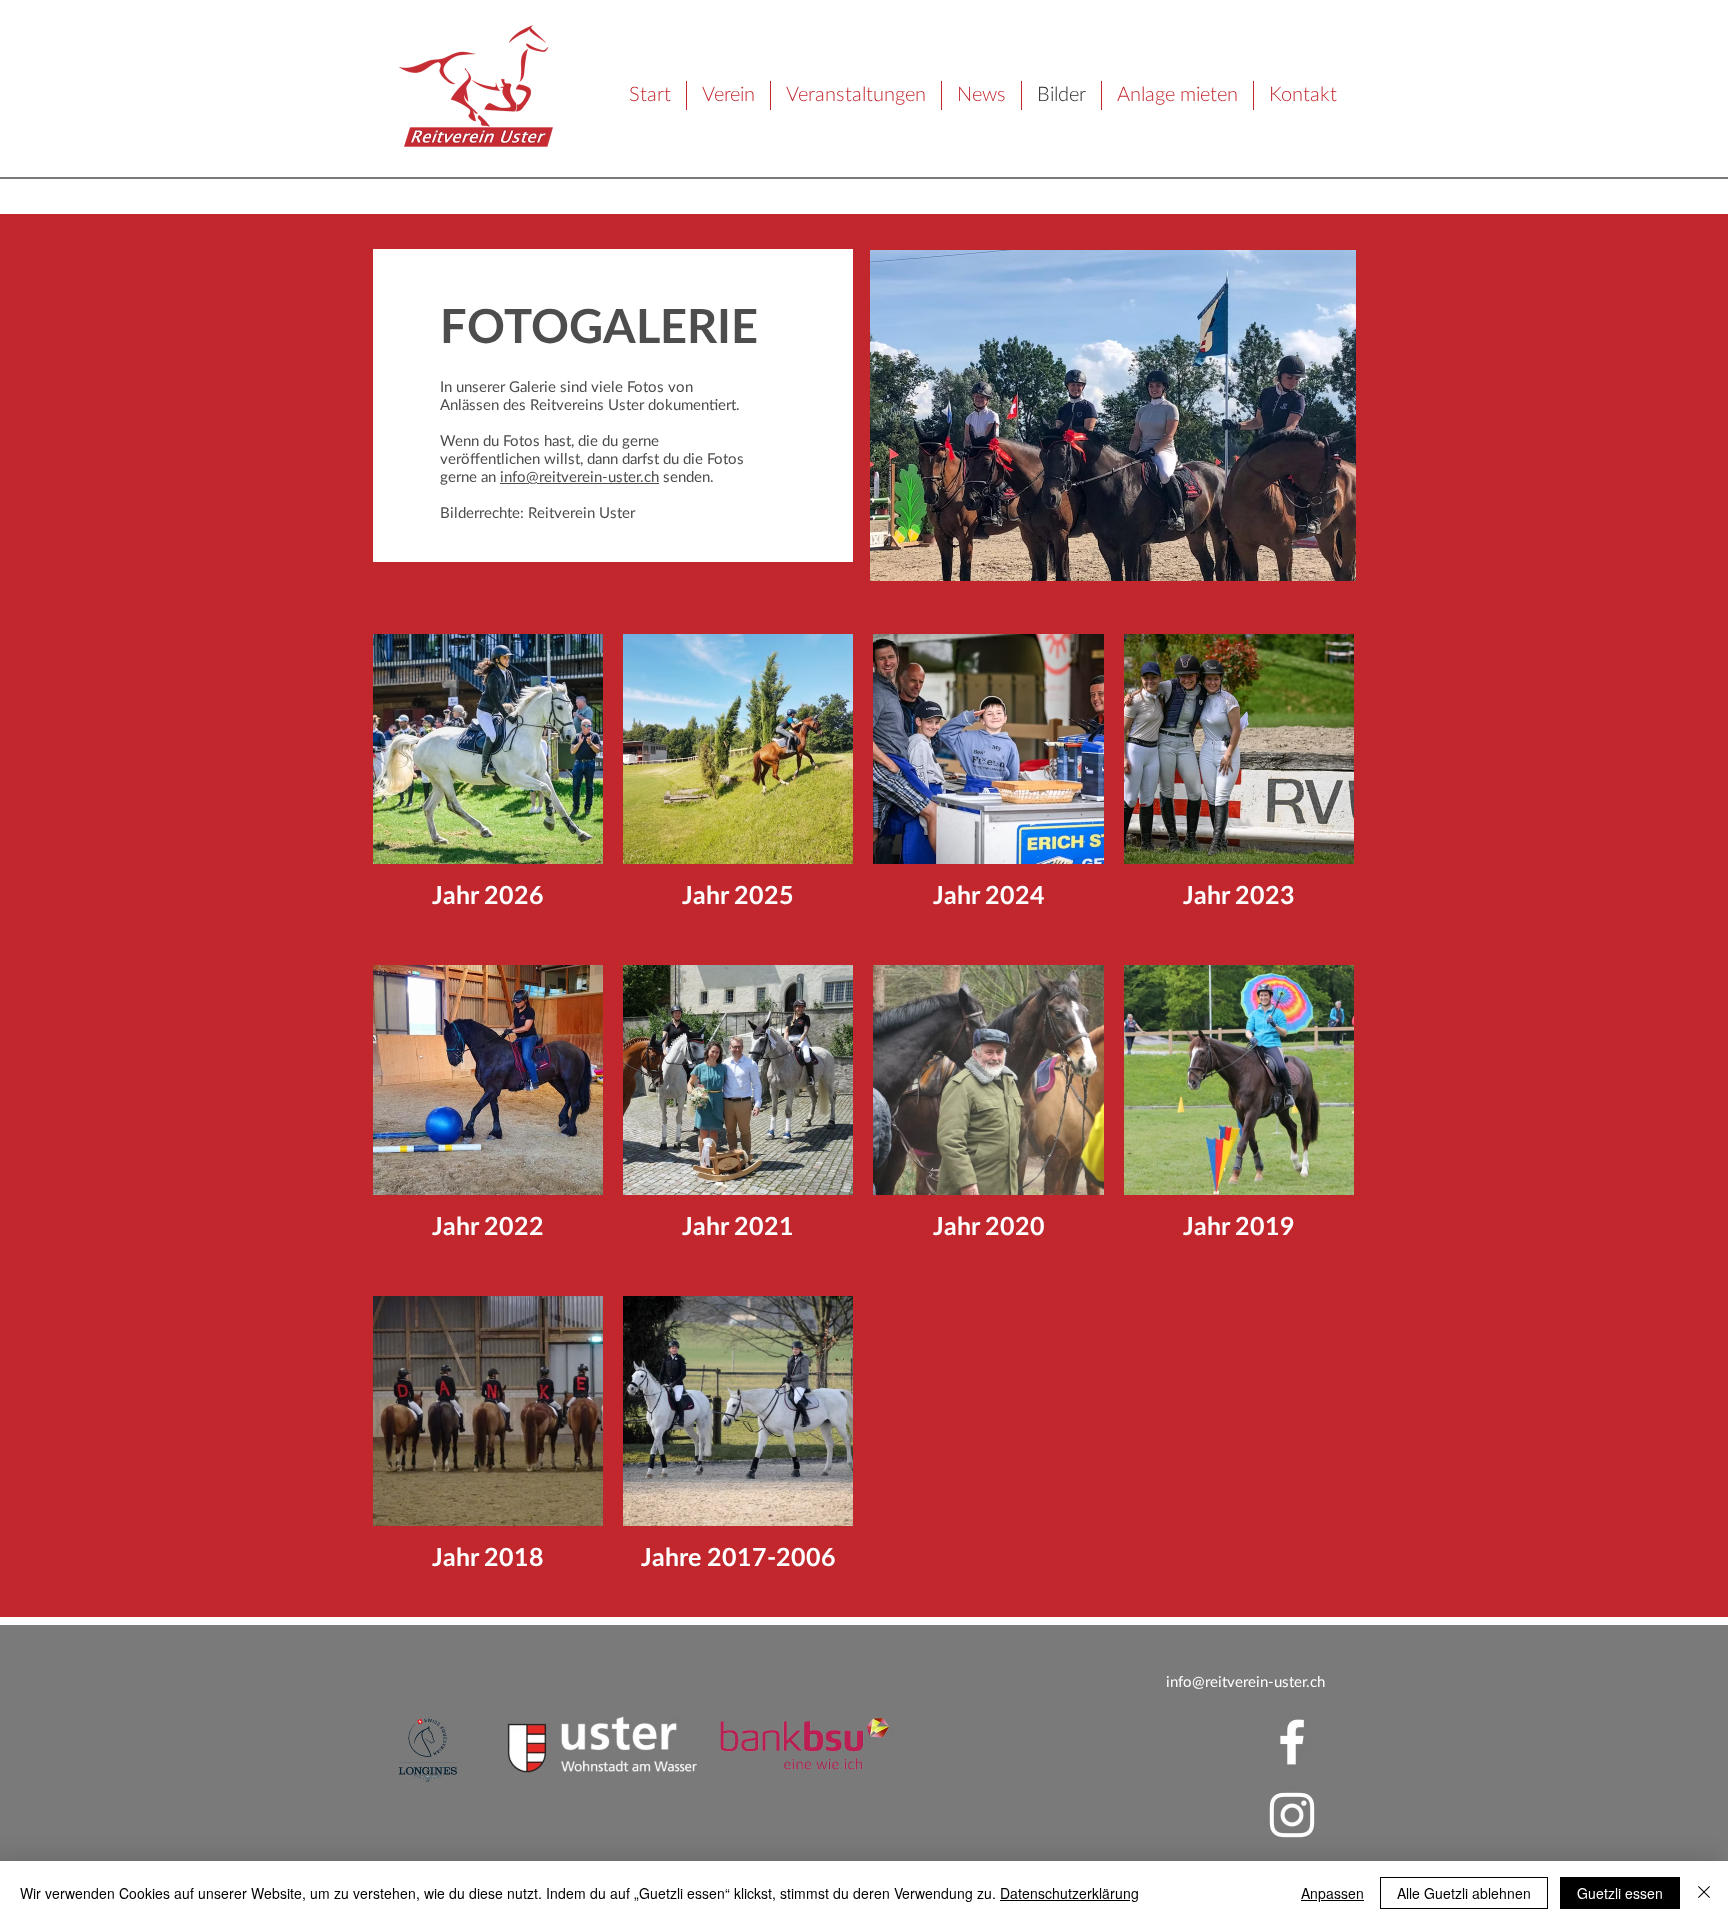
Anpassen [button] (1332, 1893)
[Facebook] (1292, 1742)
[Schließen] (1704, 1893)
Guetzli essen (1620, 1893)
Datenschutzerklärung (1069, 1893)
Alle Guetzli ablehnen (1464, 1893)
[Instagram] (1292, 1815)
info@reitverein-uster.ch (579, 477)
